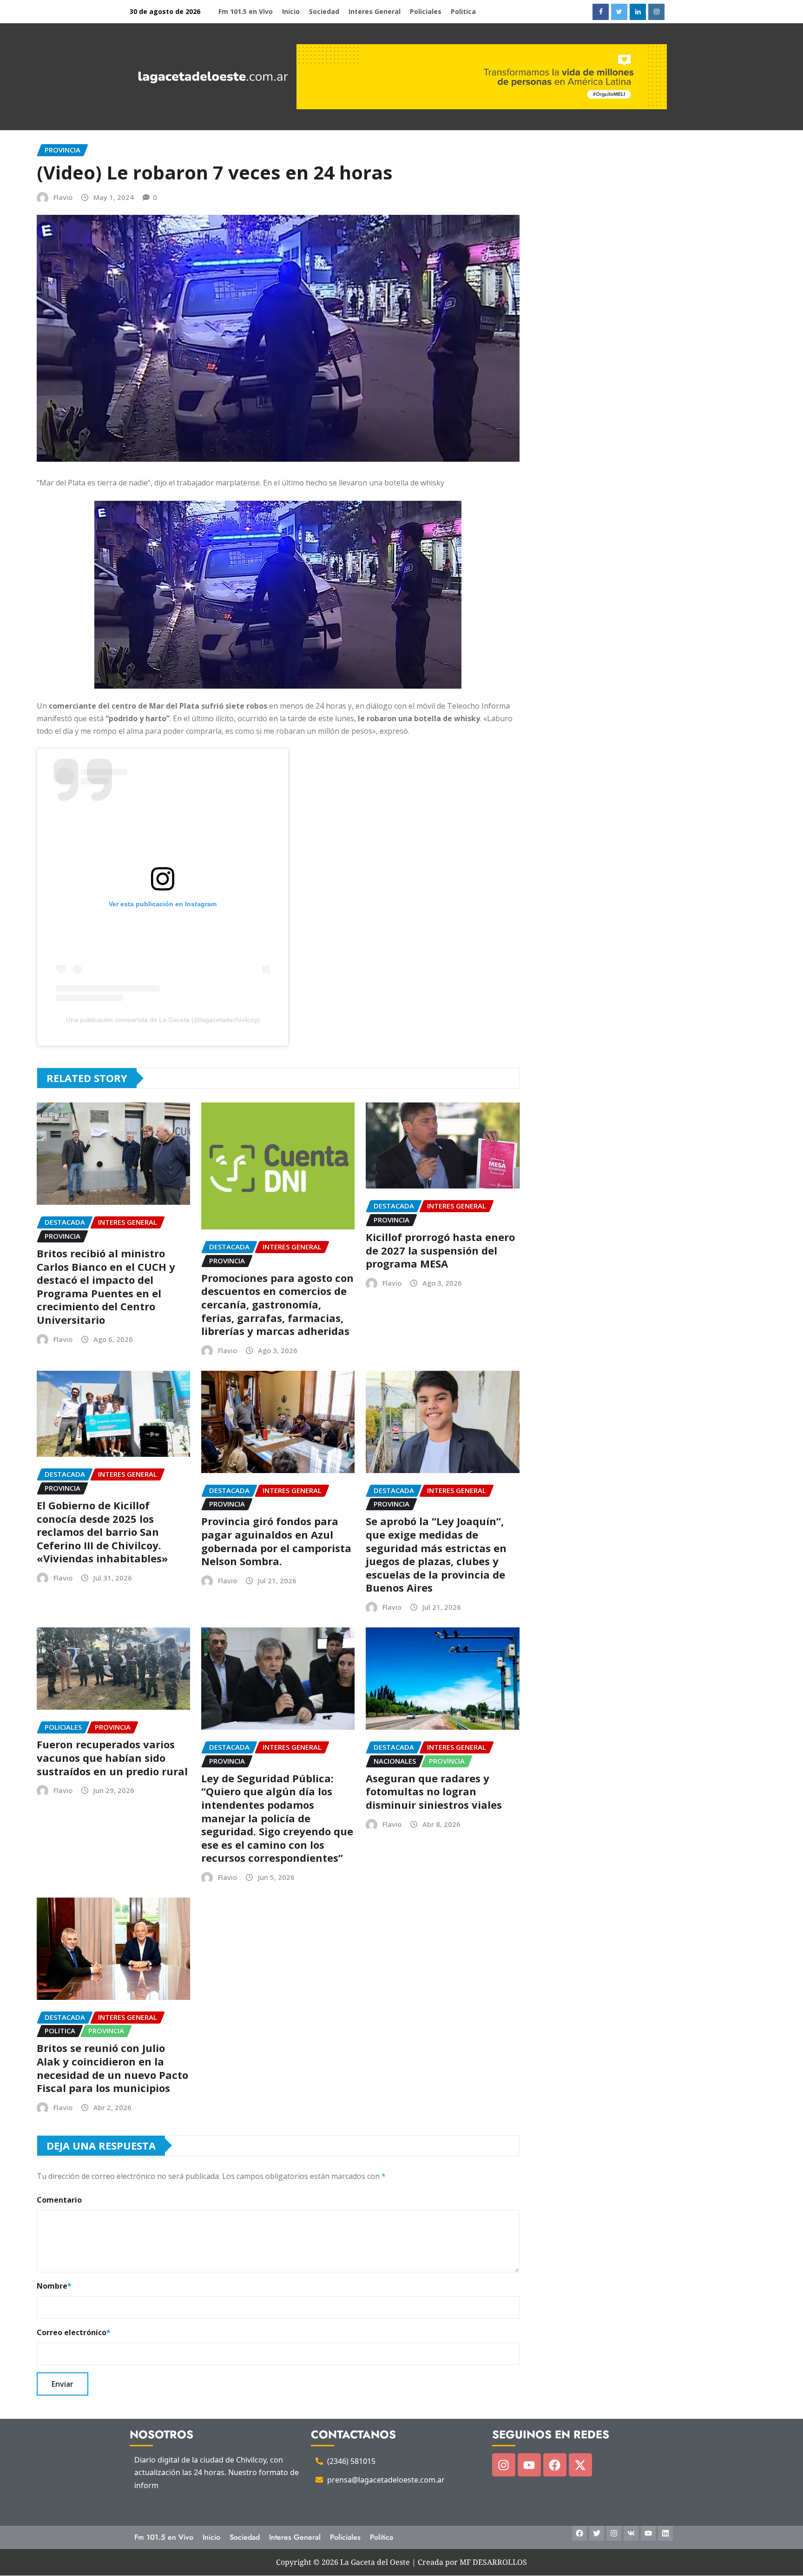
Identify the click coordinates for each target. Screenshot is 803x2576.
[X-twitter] (580, 2465)
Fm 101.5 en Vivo (246, 11)
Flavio (63, 197)
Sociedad (324, 11)
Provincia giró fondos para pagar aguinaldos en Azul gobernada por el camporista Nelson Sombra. (276, 1541)
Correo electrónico (74, 2332)
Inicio (291, 11)
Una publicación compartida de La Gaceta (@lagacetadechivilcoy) (163, 1020)
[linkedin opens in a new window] (638, 12)
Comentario (59, 2200)
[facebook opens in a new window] (601, 12)
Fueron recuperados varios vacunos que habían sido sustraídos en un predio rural (112, 1757)
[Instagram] (504, 2465)
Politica (463, 11)
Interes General (375, 11)
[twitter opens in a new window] (619, 12)
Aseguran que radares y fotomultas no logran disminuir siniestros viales (434, 1791)
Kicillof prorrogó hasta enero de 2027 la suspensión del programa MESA (440, 1250)
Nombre (54, 2286)
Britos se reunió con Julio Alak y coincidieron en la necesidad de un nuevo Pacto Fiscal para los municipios (112, 2068)
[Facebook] (555, 2465)
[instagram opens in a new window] (656, 12)
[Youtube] (529, 2465)
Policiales (426, 11)
